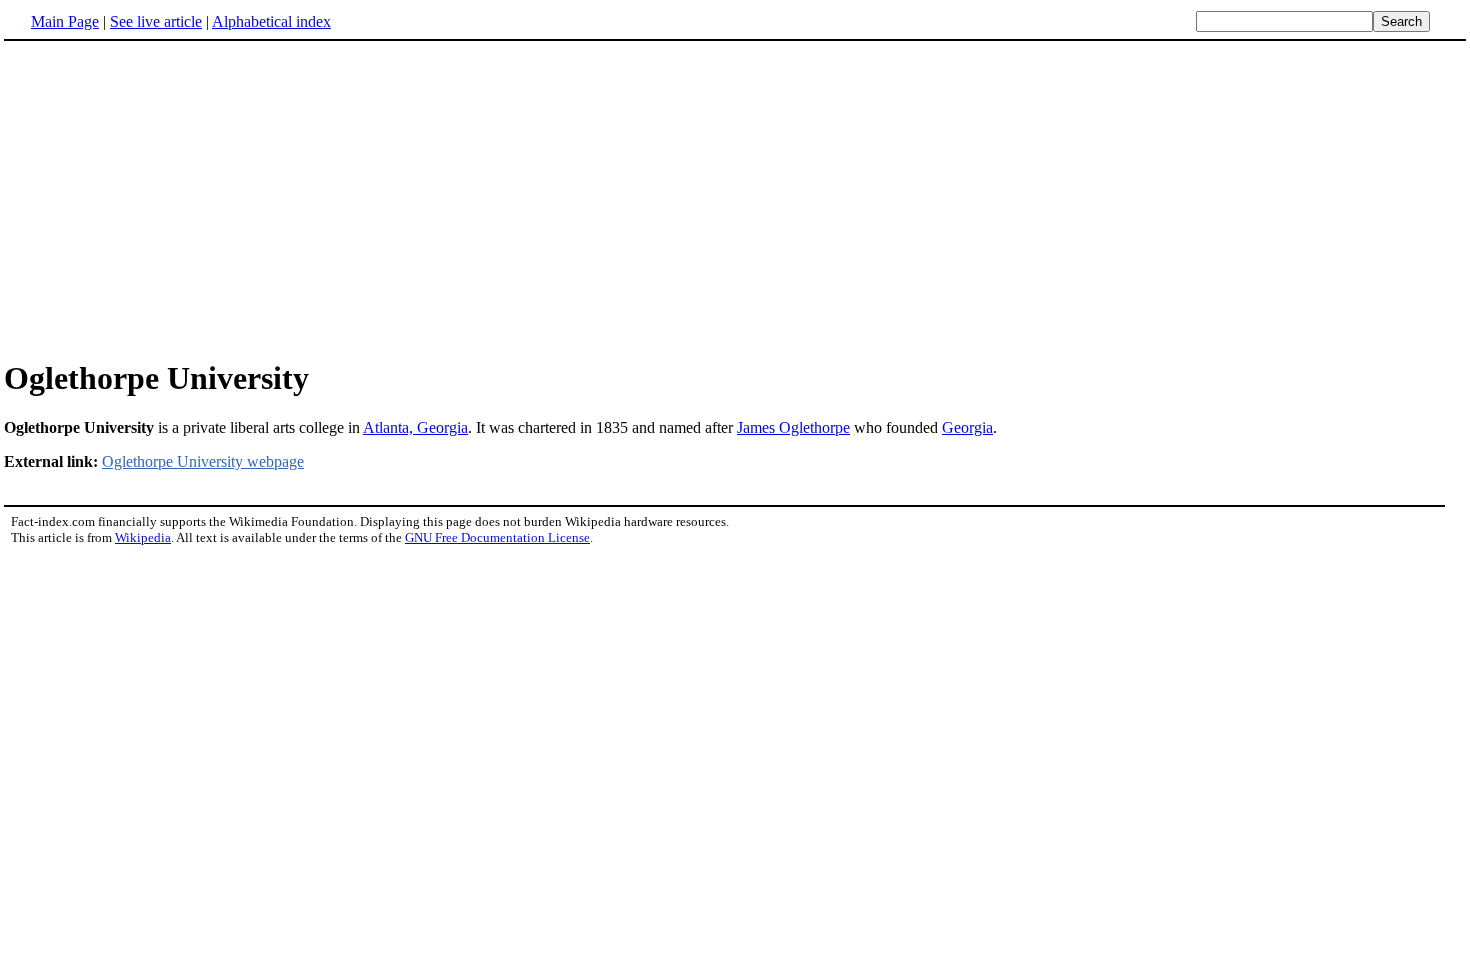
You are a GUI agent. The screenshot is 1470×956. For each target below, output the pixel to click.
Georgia (967, 427)
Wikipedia (143, 537)
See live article (156, 21)
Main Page (65, 21)
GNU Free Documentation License (497, 537)
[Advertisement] (172, 199)
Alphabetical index (271, 21)
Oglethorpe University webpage (203, 461)
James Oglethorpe (793, 427)
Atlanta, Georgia (415, 427)
